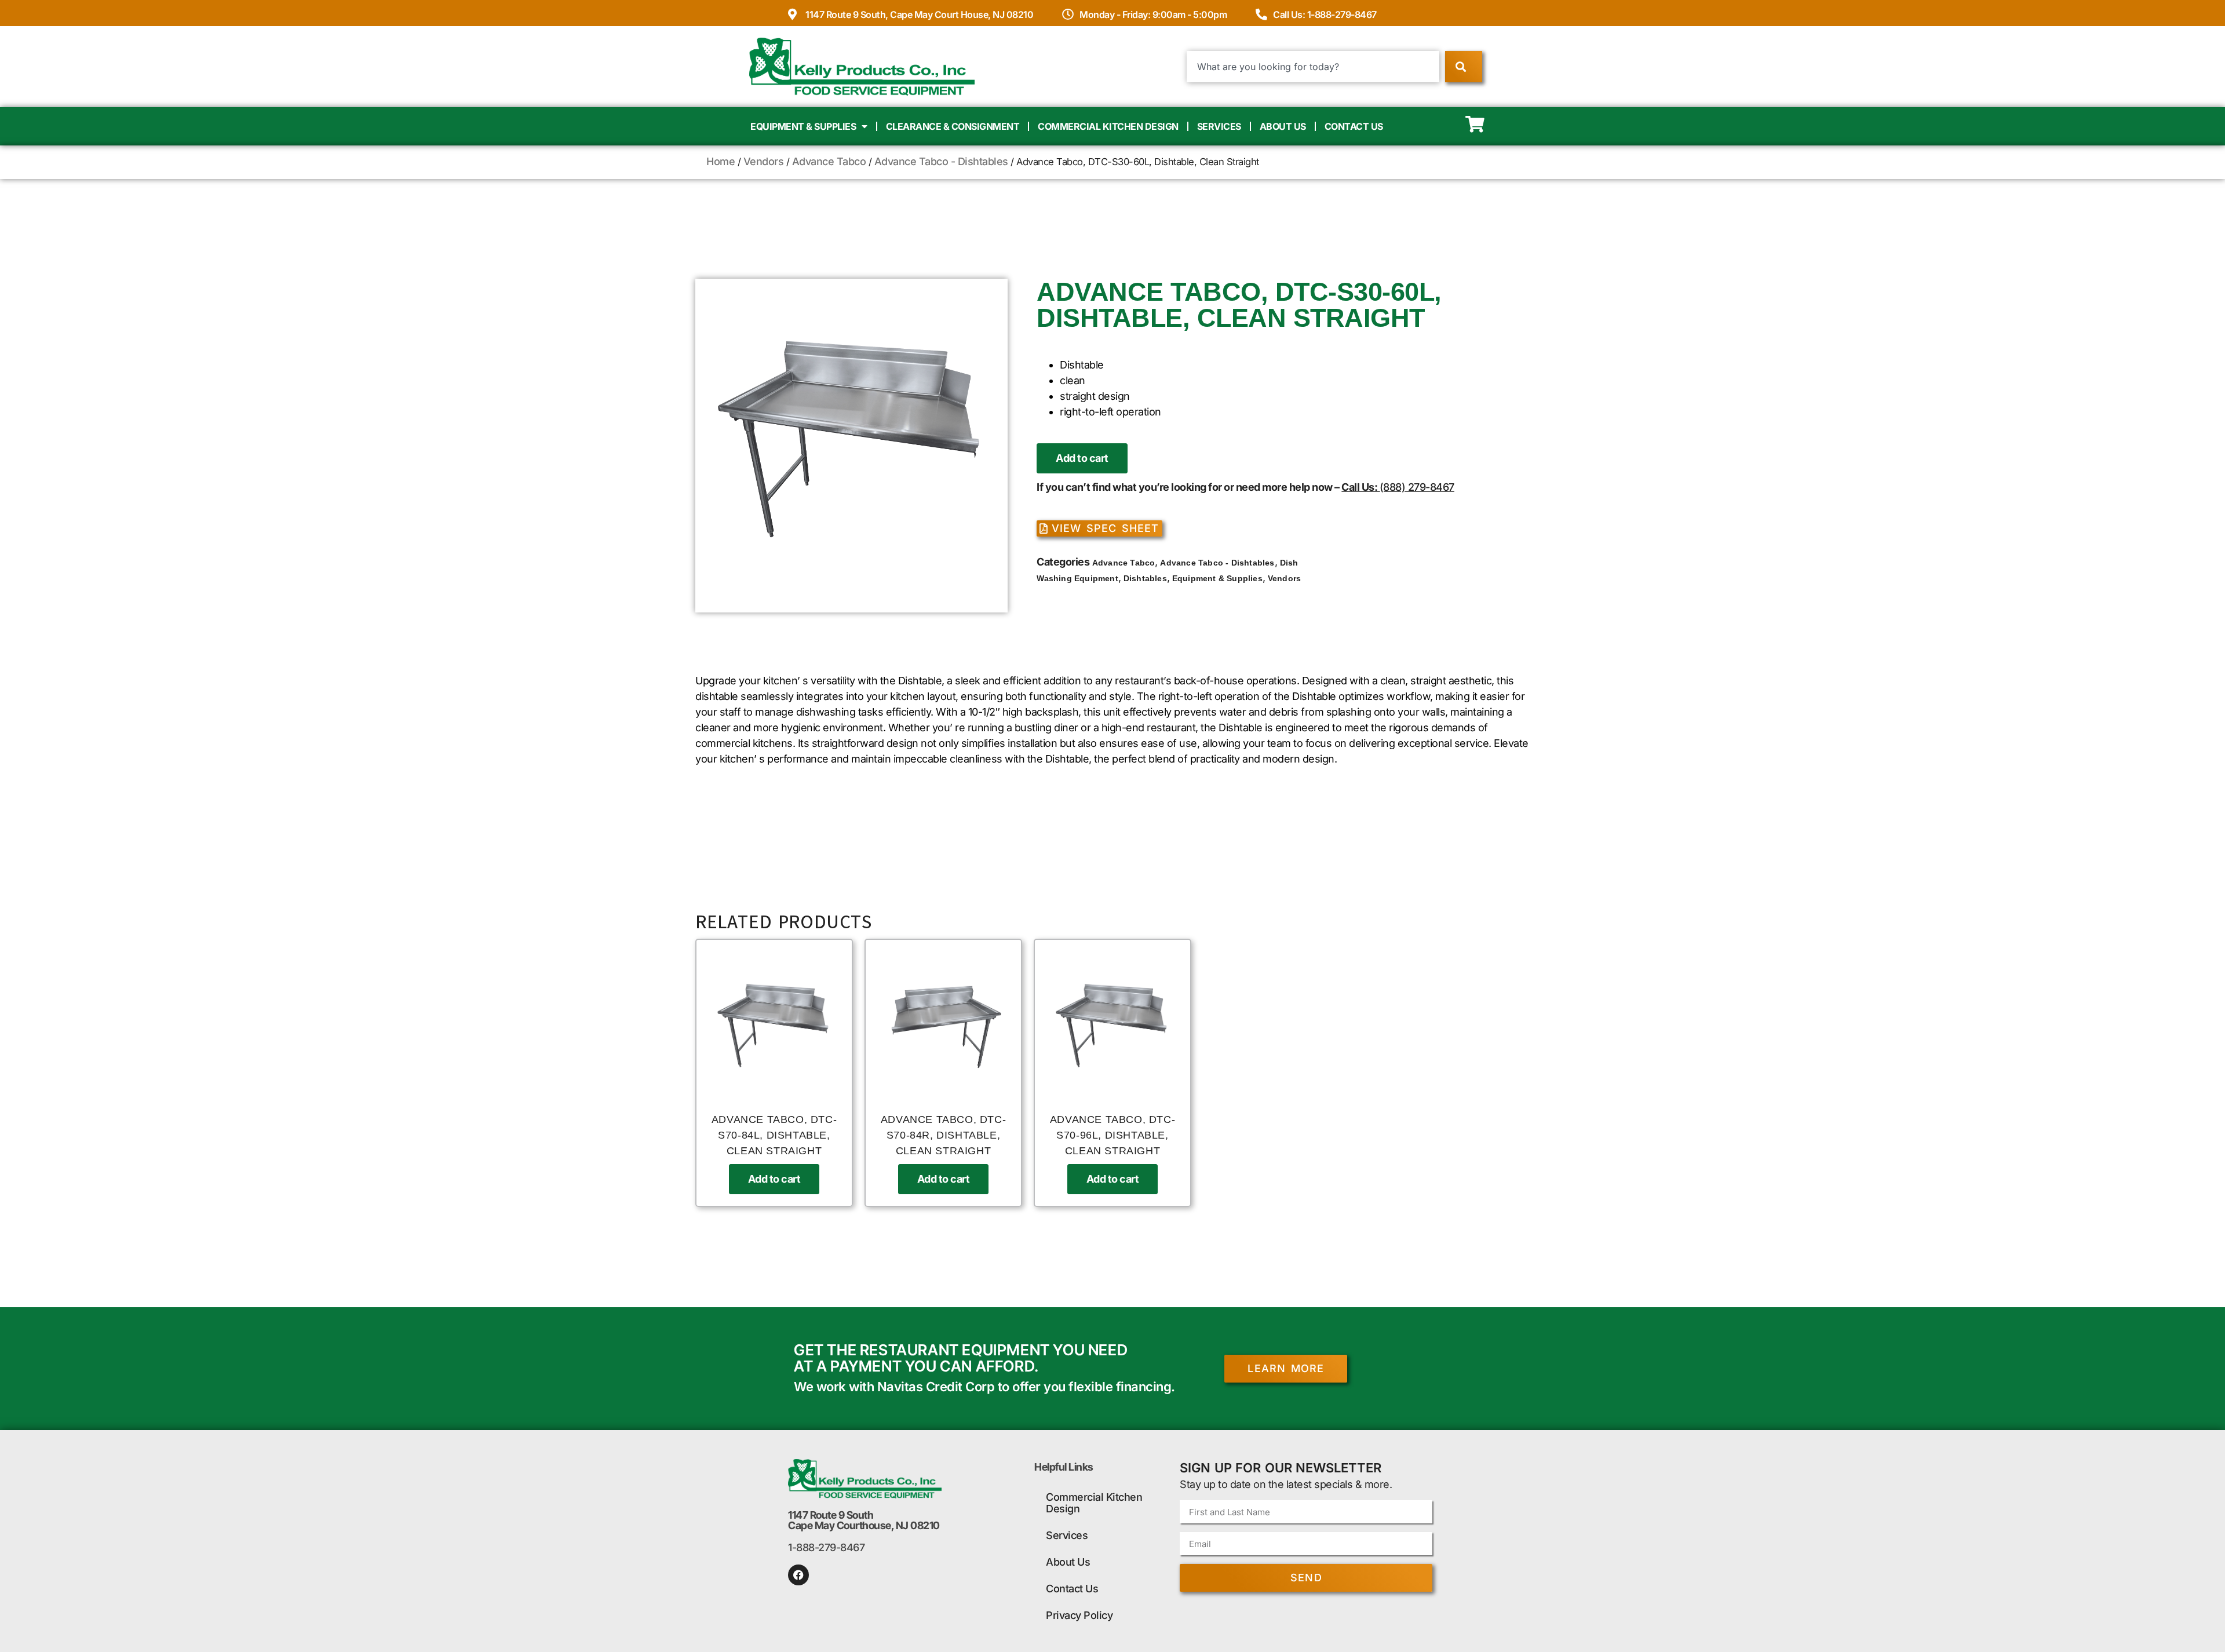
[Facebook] (798, 1575)
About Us (1283, 126)
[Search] (1463, 67)
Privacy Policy (1079, 1615)
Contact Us (1354, 126)
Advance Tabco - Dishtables (941, 161)
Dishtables (1145, 578)
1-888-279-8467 (826, 1547)
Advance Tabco (829, 161)
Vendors (764, 161)
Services (1219, 126)
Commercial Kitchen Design (1108, 126)
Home (721, 161)
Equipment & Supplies (803, 126)
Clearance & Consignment (953, 126)
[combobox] (1313, 67)
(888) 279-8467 (1417, 487)
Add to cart (1082, 458)
